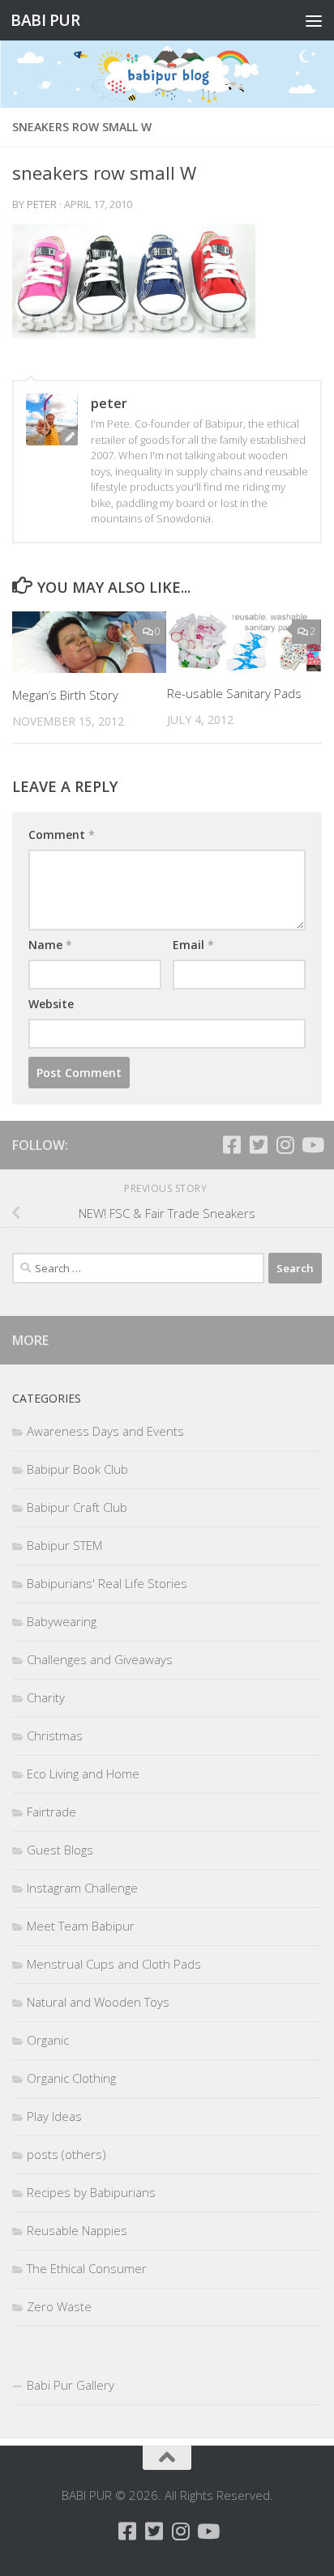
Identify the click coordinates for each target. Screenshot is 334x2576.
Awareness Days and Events (105, 1431)
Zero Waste (59, 2306)
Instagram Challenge (82, 1888)
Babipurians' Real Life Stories (107, 1583)
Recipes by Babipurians (91, 2192)
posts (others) (66, 2154)
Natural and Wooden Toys (98, 2002)
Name (50, 945)
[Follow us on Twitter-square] (258, 1145)
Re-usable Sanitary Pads (234, 693)
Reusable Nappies (77, 2230)
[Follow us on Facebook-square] (231, 1145)
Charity (46, 1697)
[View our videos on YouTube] (312, 1145)
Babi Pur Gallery (71, 2385)
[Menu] (314, 20)
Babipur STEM (64, 1545)
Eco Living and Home (83, 1773)
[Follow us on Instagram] (285, 1145)
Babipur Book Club (77, 1469)
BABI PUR (45, 20)
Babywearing (62, 1621)
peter (42, 204)
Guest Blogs (60, 1850)
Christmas (55, 1735)
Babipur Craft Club (77, 1507)
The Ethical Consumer (87, 2268)
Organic (48, 2040)
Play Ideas (54, 2116)
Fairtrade (51, 1812)
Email (193, 945)
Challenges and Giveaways (100, 1659)
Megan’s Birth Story (65, 695)
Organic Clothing (71, 2078)
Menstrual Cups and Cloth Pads (114, 1964)
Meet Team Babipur (81, 1926)
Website (51, 1004)
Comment (62, 835)
